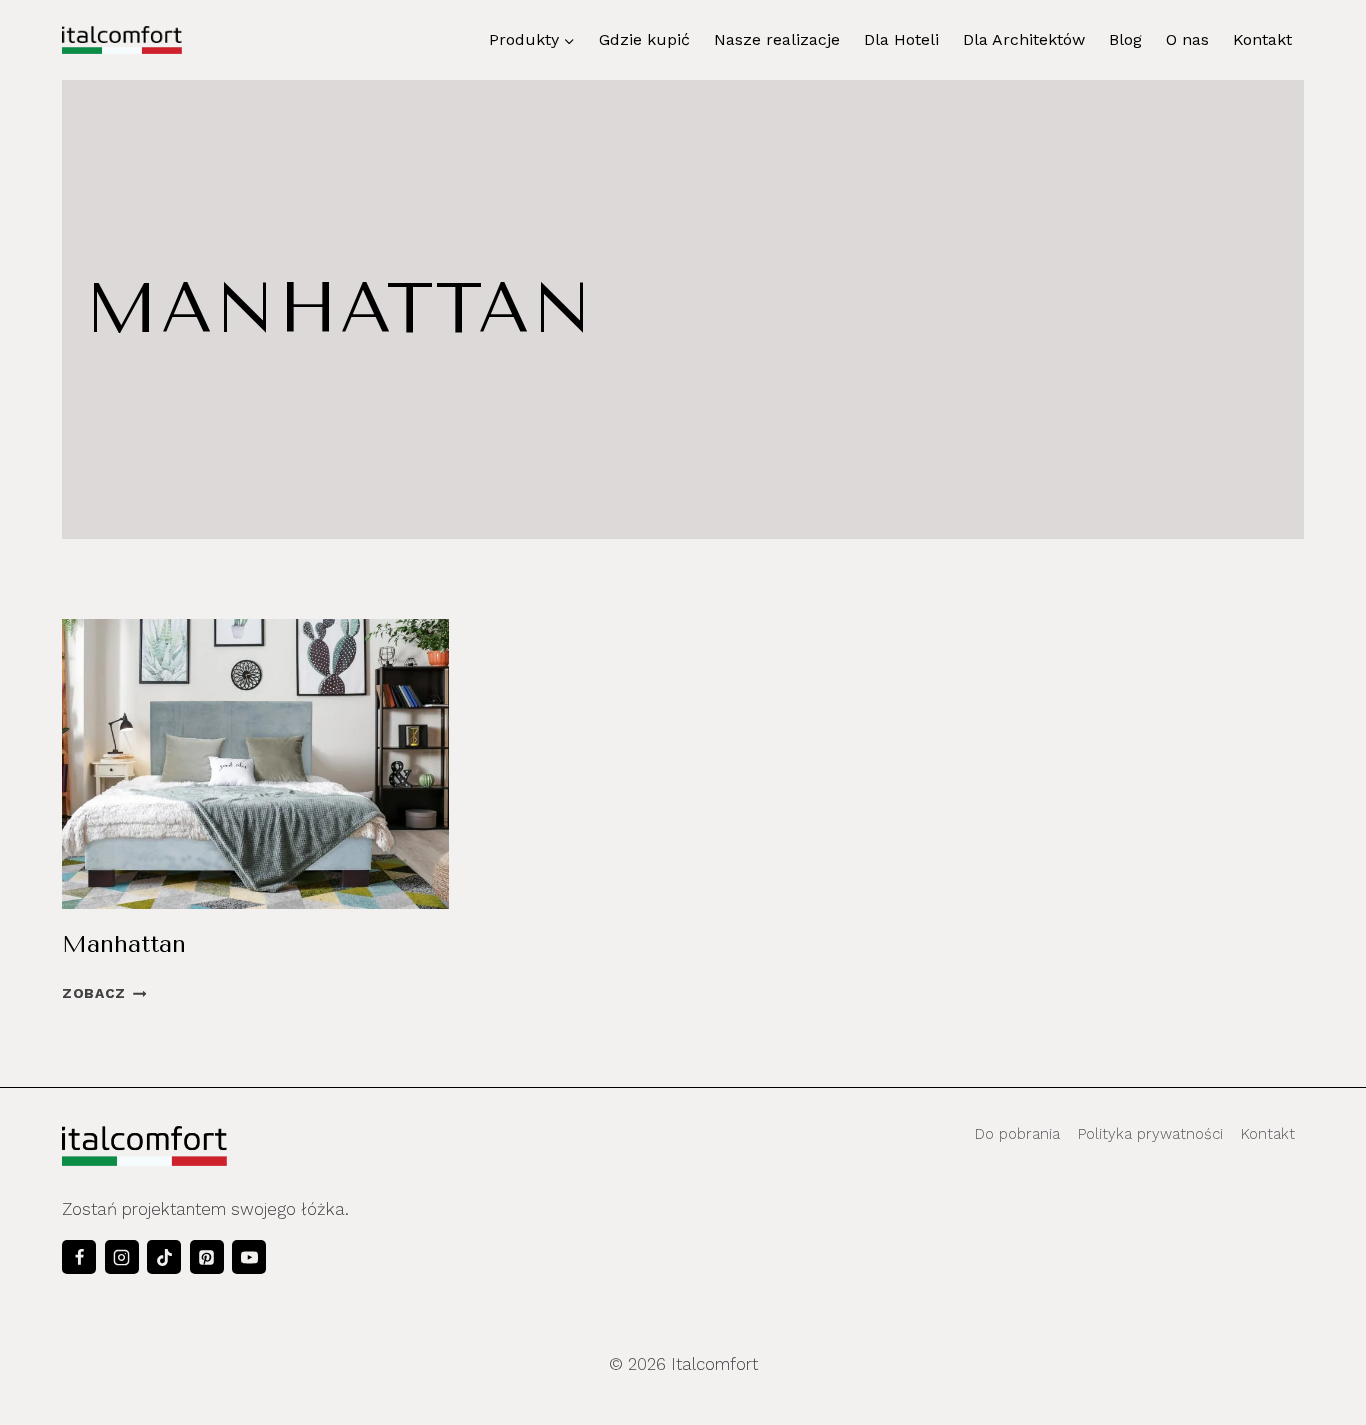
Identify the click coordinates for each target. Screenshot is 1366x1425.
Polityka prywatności (1150, 1134)
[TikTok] (164, 1257)
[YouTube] (249, 1257)
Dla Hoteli (901, 39)
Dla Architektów (1024, 39)
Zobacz (104, 993)
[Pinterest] (207, 1257)
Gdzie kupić (644, 39)
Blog (1125, 39)
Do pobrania (1017, 1134)
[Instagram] (122, 1257)
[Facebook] (79, 1257)
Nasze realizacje (777, 39)
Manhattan (124, 944)
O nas (1187, 39)
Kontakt (1262, 39)
